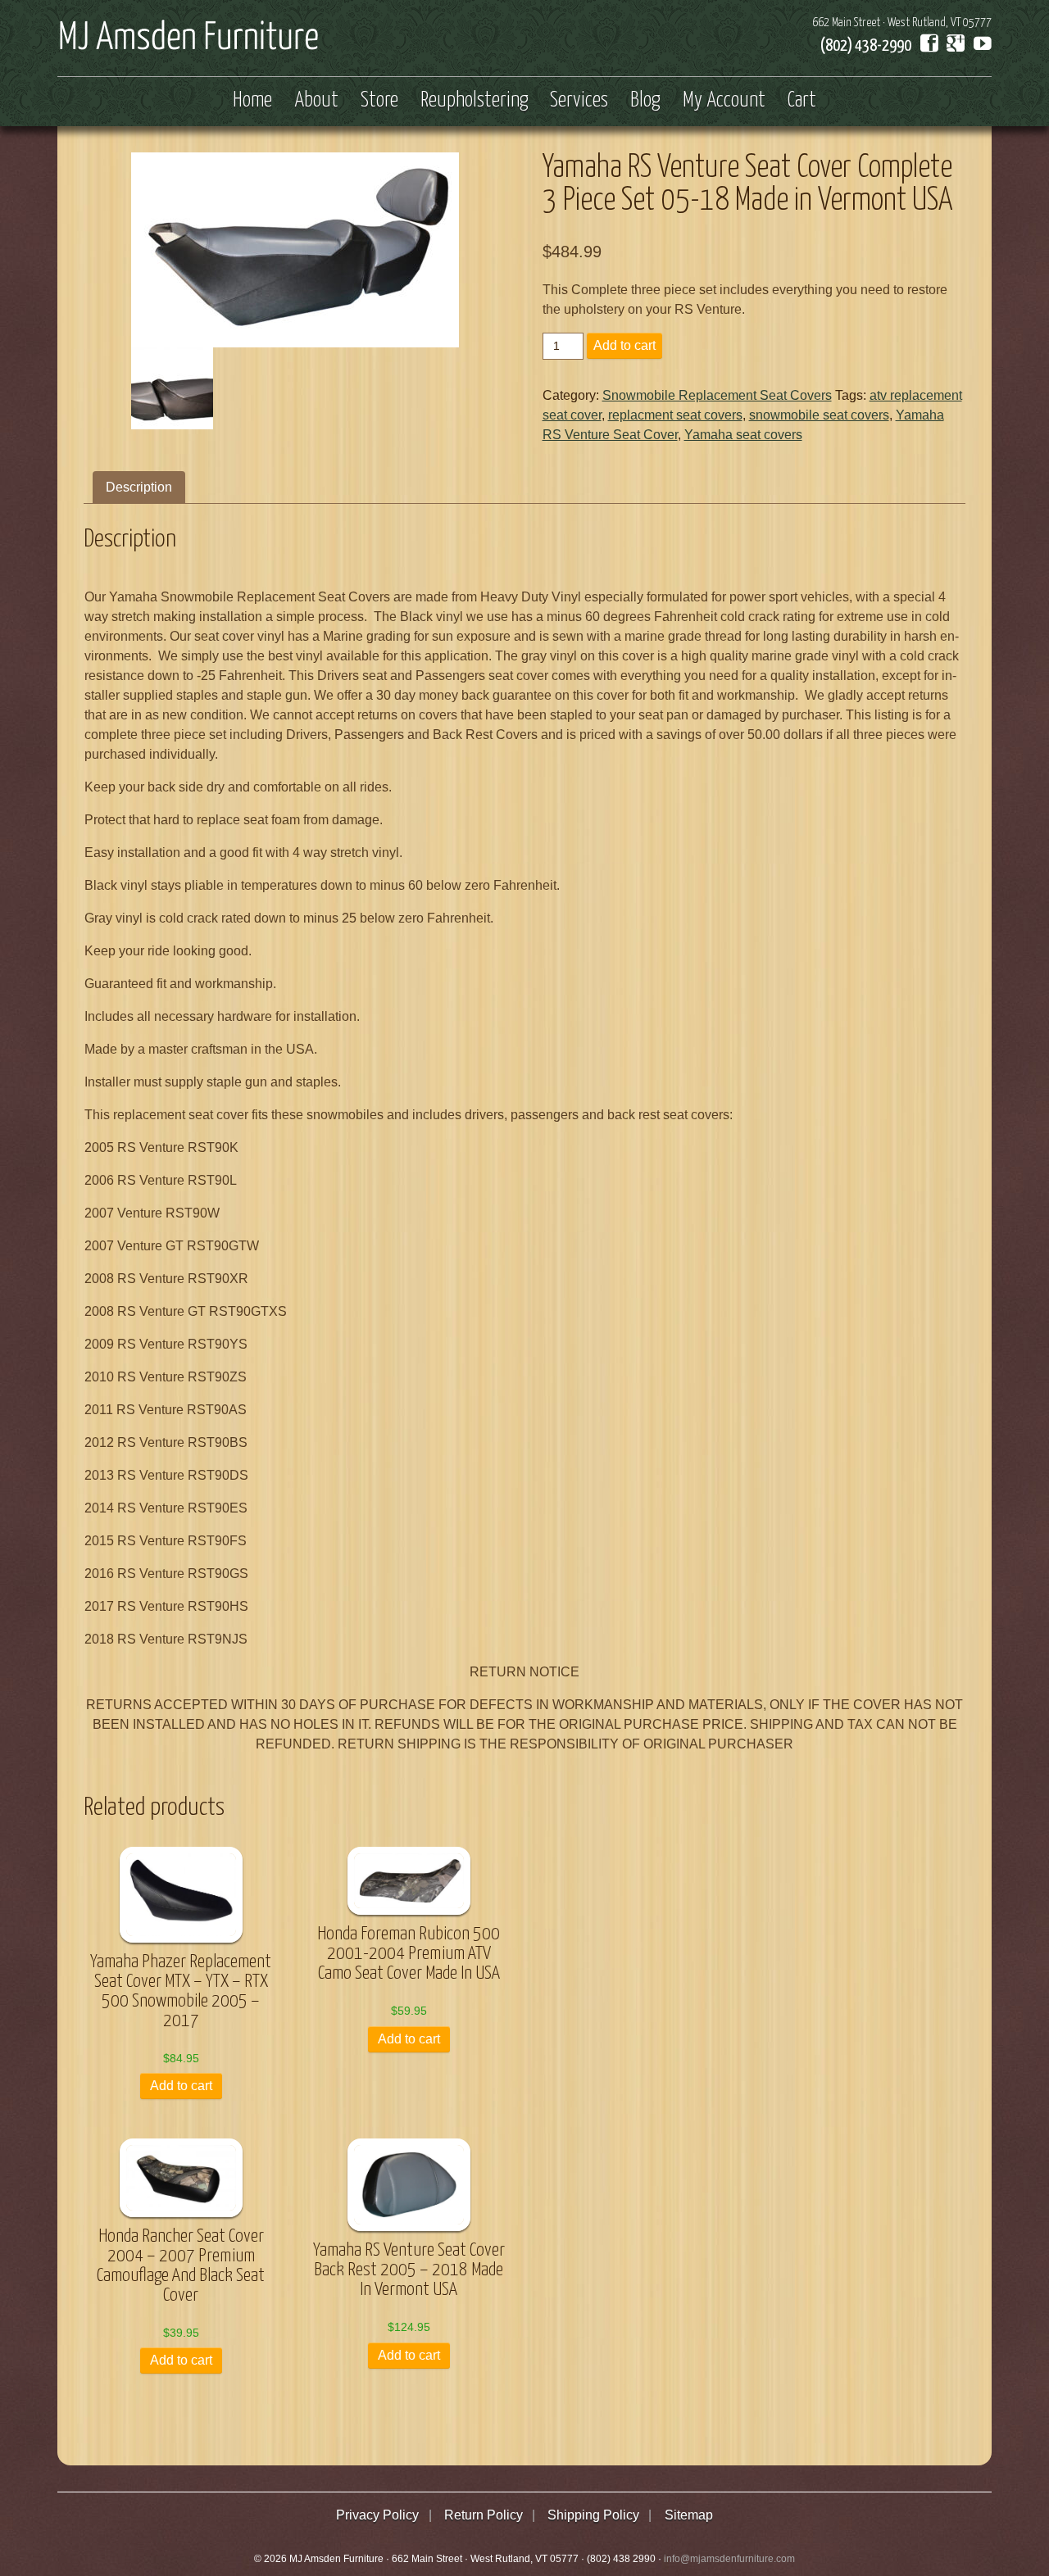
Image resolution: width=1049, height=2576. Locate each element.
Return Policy (484, 2515)
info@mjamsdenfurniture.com (729, 2559)
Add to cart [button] (181, 2086)
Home (252, 101)
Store (379, 101)
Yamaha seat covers (743, 435)
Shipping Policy (593, 2515)
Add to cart (624, 345)
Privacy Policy (377, 2515)
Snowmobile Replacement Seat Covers (717, 395)
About (316, 101)
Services (579, 101)
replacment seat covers (675, 415)
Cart (802, 101)
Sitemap (689, 2515)
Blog (645, 101)
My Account (724, 101)
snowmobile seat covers (819, 415)
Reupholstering (475, 101)
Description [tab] (139, 487)
